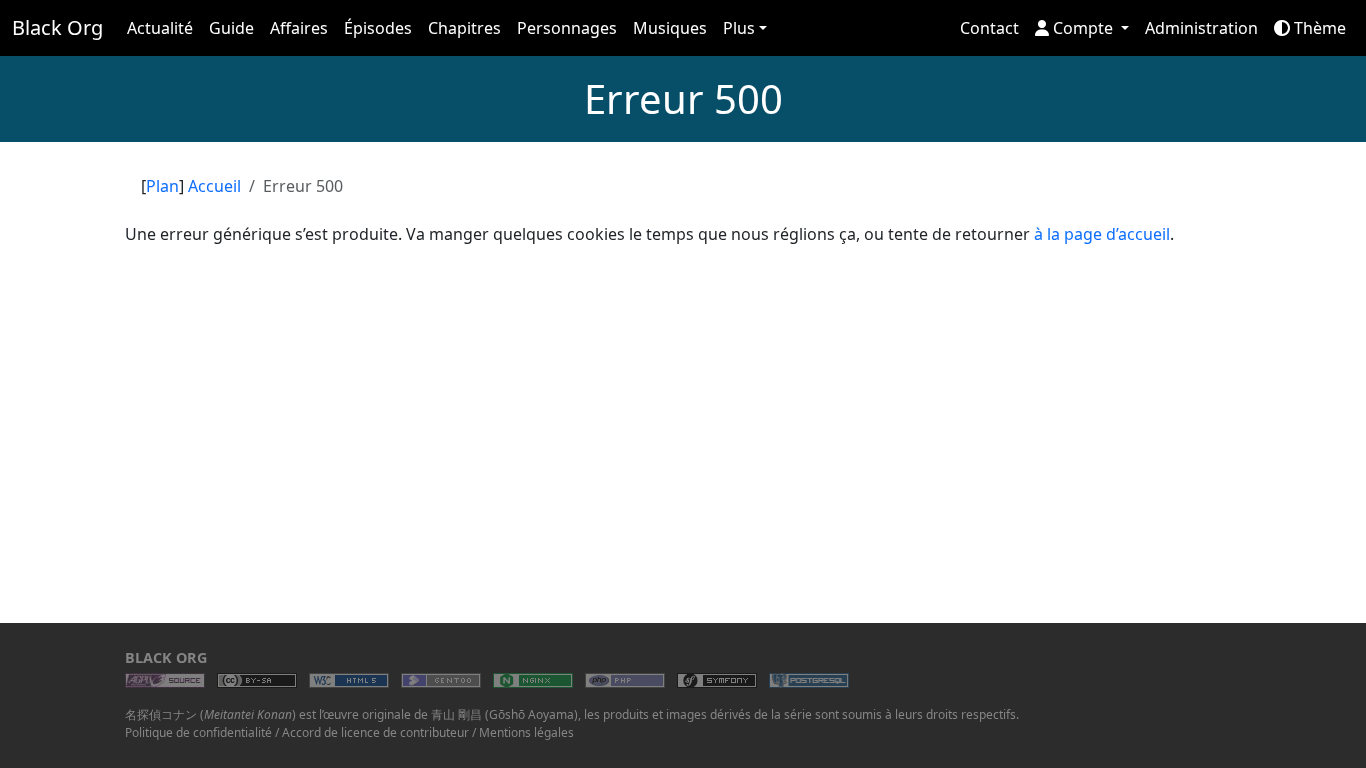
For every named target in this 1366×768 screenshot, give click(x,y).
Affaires (299, 28)
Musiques (670, 28)
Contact (989, 28)
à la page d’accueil (1102, 234)
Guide (231, 28)
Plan (162, 186)
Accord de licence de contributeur (375, 732)
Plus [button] (739, 28)
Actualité (160, 28)
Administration (1201, 28)
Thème (1318, 28)
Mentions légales (526, 732)
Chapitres (464, 28)
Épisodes (378, 28)
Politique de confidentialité (198, 732)
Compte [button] (1083, 28)
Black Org (57, 27)
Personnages (567, 28)
